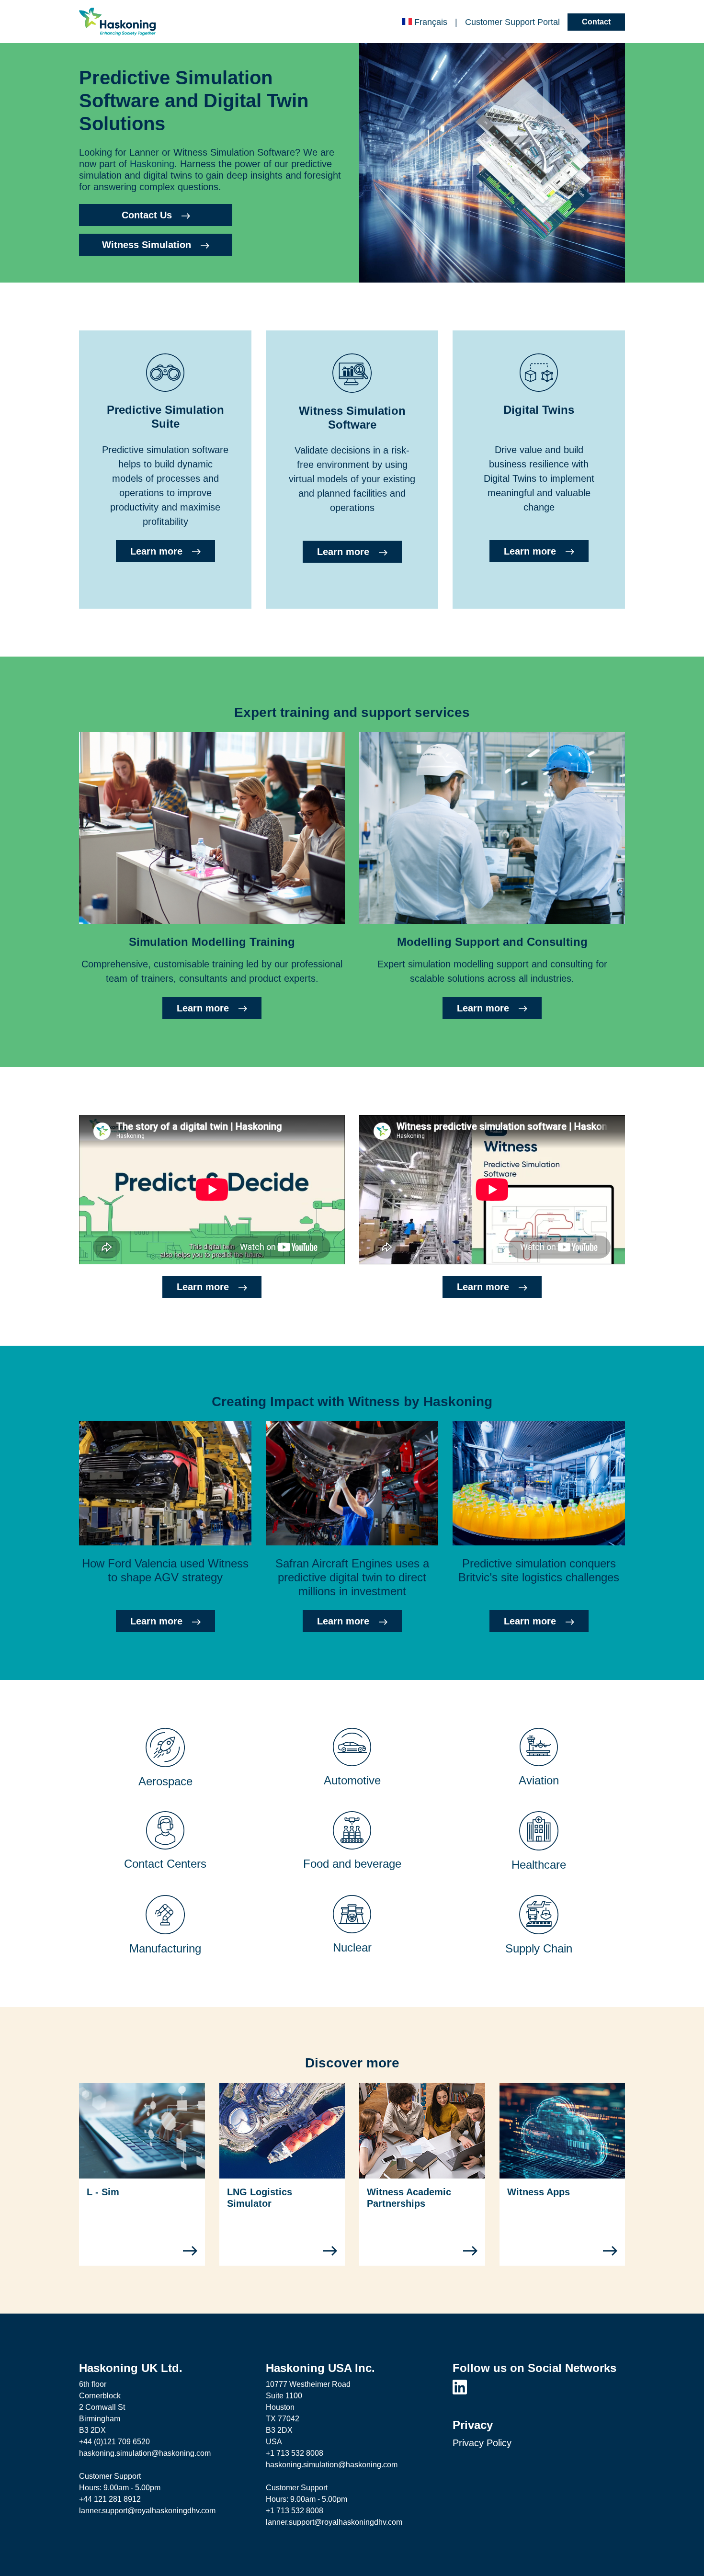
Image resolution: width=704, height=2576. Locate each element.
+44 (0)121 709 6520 (114, 2442)
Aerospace (165, 1781)
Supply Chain (539, 1948)
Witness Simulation (147, 245)
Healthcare (539, 1865)
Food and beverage (352, 1864)
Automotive (352, 1780)
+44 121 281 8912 (110, 2499)
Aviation (539, 1780)
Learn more (156, 551)
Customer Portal (512, 22)
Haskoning (152, 164)
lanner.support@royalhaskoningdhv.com (147, 2511)
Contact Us (147, 215)
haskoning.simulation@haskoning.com (145, 2453)
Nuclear (352, 1947)
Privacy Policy (482, 2443)
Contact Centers (165, 1864)
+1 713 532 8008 (295, 2453)
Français (431, 22)
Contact (596, 22)
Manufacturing (165, 1948)
